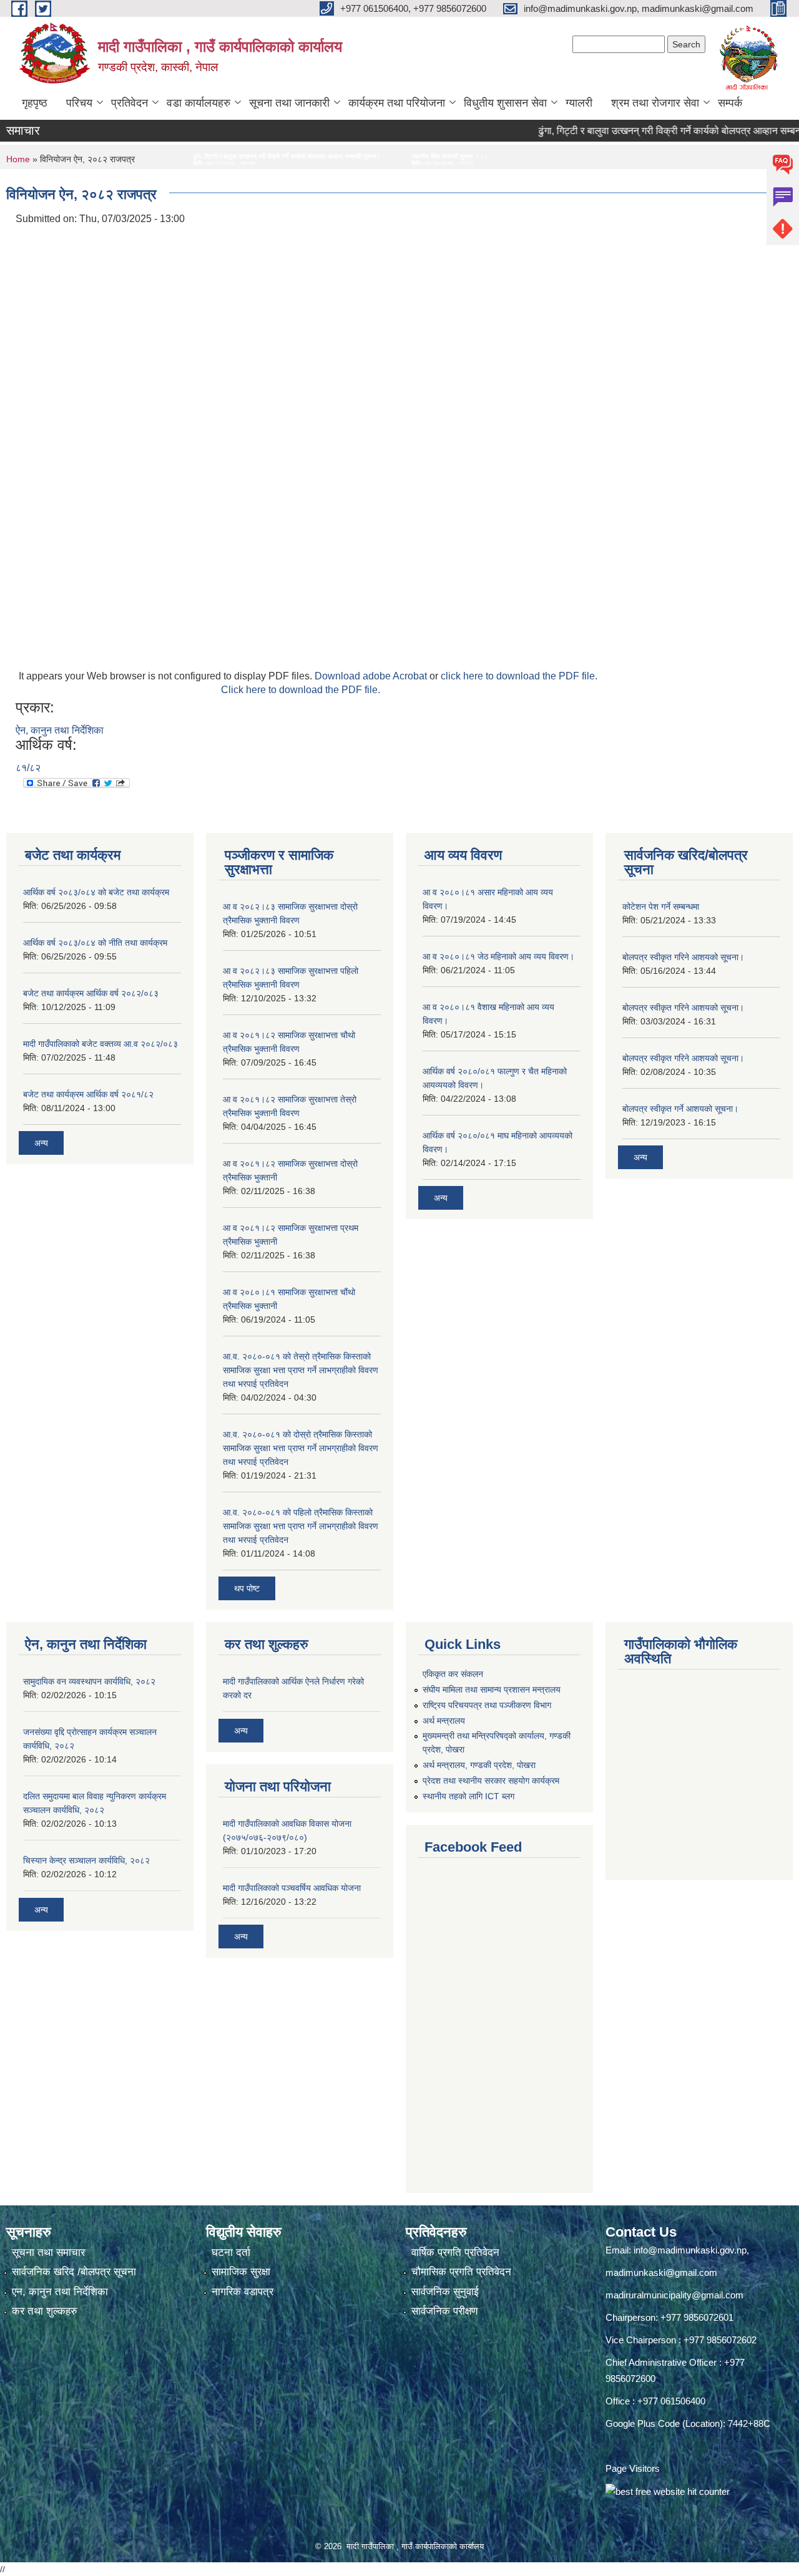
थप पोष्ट (247, 1588)
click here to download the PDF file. (519, 676)
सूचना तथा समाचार (48, 2253)
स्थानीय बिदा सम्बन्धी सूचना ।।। (321, 156)
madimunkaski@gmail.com (661, 2272)
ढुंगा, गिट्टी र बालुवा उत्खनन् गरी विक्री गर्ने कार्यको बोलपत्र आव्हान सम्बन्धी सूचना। (640, 131)
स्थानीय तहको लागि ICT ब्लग (468, 1796)
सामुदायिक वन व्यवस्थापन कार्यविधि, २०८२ (89, 1681)
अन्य (41, 1143)
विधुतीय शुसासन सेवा (505, 103)
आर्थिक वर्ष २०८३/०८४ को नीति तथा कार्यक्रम (95, 943)
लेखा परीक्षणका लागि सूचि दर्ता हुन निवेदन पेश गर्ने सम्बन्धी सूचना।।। (468, 156)
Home (18, 159)
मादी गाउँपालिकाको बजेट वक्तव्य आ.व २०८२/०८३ (100, 1044)
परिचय (79, 103)
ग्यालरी (579, 103)
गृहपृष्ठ (35, 103)
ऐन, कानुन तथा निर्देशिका (60, 730)
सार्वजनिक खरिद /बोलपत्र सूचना (74, 2272)
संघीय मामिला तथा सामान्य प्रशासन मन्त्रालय (492, 1689)
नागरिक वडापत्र (243, 2292)
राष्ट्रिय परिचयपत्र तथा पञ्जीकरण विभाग (487, 1705)
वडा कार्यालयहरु (199, 103)
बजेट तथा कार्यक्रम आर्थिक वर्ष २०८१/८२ (88, 1094)
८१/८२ (28, 768)
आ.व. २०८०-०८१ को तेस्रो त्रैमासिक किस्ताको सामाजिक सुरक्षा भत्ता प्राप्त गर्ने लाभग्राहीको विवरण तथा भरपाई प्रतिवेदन (301, 1370)
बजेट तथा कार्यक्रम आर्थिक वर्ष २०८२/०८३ (91, 993)
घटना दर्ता (231, 2253)
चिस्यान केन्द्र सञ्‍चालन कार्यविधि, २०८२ (86, 1860)
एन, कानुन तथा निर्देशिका (60, 2292)
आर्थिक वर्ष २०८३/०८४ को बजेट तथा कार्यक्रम (96, 892)
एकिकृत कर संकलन (453, 1674)
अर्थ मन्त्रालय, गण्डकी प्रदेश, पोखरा (479, 1765)
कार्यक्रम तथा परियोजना (397, 103)
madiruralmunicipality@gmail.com (674, 2295)
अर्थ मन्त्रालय (444, 1721)
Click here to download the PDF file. (301, 690)
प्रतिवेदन (130, 103)
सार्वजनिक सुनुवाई (445, 2292)
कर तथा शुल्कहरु (45, 2311)
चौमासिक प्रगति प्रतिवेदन (461, 2272)
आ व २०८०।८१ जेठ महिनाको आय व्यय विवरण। (498, 956)
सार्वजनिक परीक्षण (444, 2311)
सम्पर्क (730, 103)
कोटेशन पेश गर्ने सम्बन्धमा (661, 906)
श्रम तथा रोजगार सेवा (655, 103)
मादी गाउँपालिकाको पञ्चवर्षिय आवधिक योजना (292, 1888)
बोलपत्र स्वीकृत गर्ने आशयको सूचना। (680, 1109)
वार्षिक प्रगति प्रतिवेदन (455, 2253)
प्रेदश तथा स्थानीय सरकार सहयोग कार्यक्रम (491, 1781)
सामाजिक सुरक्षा (241, 2272)
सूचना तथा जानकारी (289, 103)
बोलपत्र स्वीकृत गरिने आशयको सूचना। (683, 957)
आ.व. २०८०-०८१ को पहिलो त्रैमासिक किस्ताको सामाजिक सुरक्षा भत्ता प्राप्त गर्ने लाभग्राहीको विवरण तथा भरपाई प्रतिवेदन (301, 1526)
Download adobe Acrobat (372, 676)
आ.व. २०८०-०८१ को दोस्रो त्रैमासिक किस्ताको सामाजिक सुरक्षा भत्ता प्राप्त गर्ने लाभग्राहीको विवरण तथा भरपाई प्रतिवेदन (301, 1448)
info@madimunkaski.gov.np (690, 2250)
